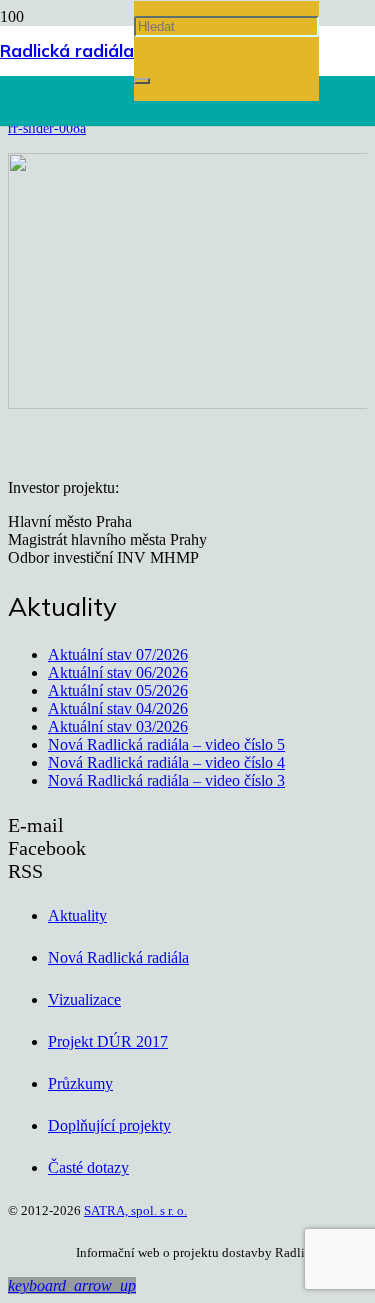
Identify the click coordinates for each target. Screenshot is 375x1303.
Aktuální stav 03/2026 (118, 726)
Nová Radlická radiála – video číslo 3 (166, 780)
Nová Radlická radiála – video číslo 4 (166, 762)
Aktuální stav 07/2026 (118, 654)
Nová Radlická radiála (118, 957)
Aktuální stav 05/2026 (118, 690)
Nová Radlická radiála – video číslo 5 (166, 744)
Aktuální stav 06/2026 (118, 672)
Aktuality (77, 915)
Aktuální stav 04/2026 (118, 708)
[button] (72, 1285)
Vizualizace (84, 999)
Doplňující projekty (109, 1125)
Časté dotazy (88, 1167)
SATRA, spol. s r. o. (135, 1210)
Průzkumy (80, 1083)
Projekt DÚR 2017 (108, 1041)
